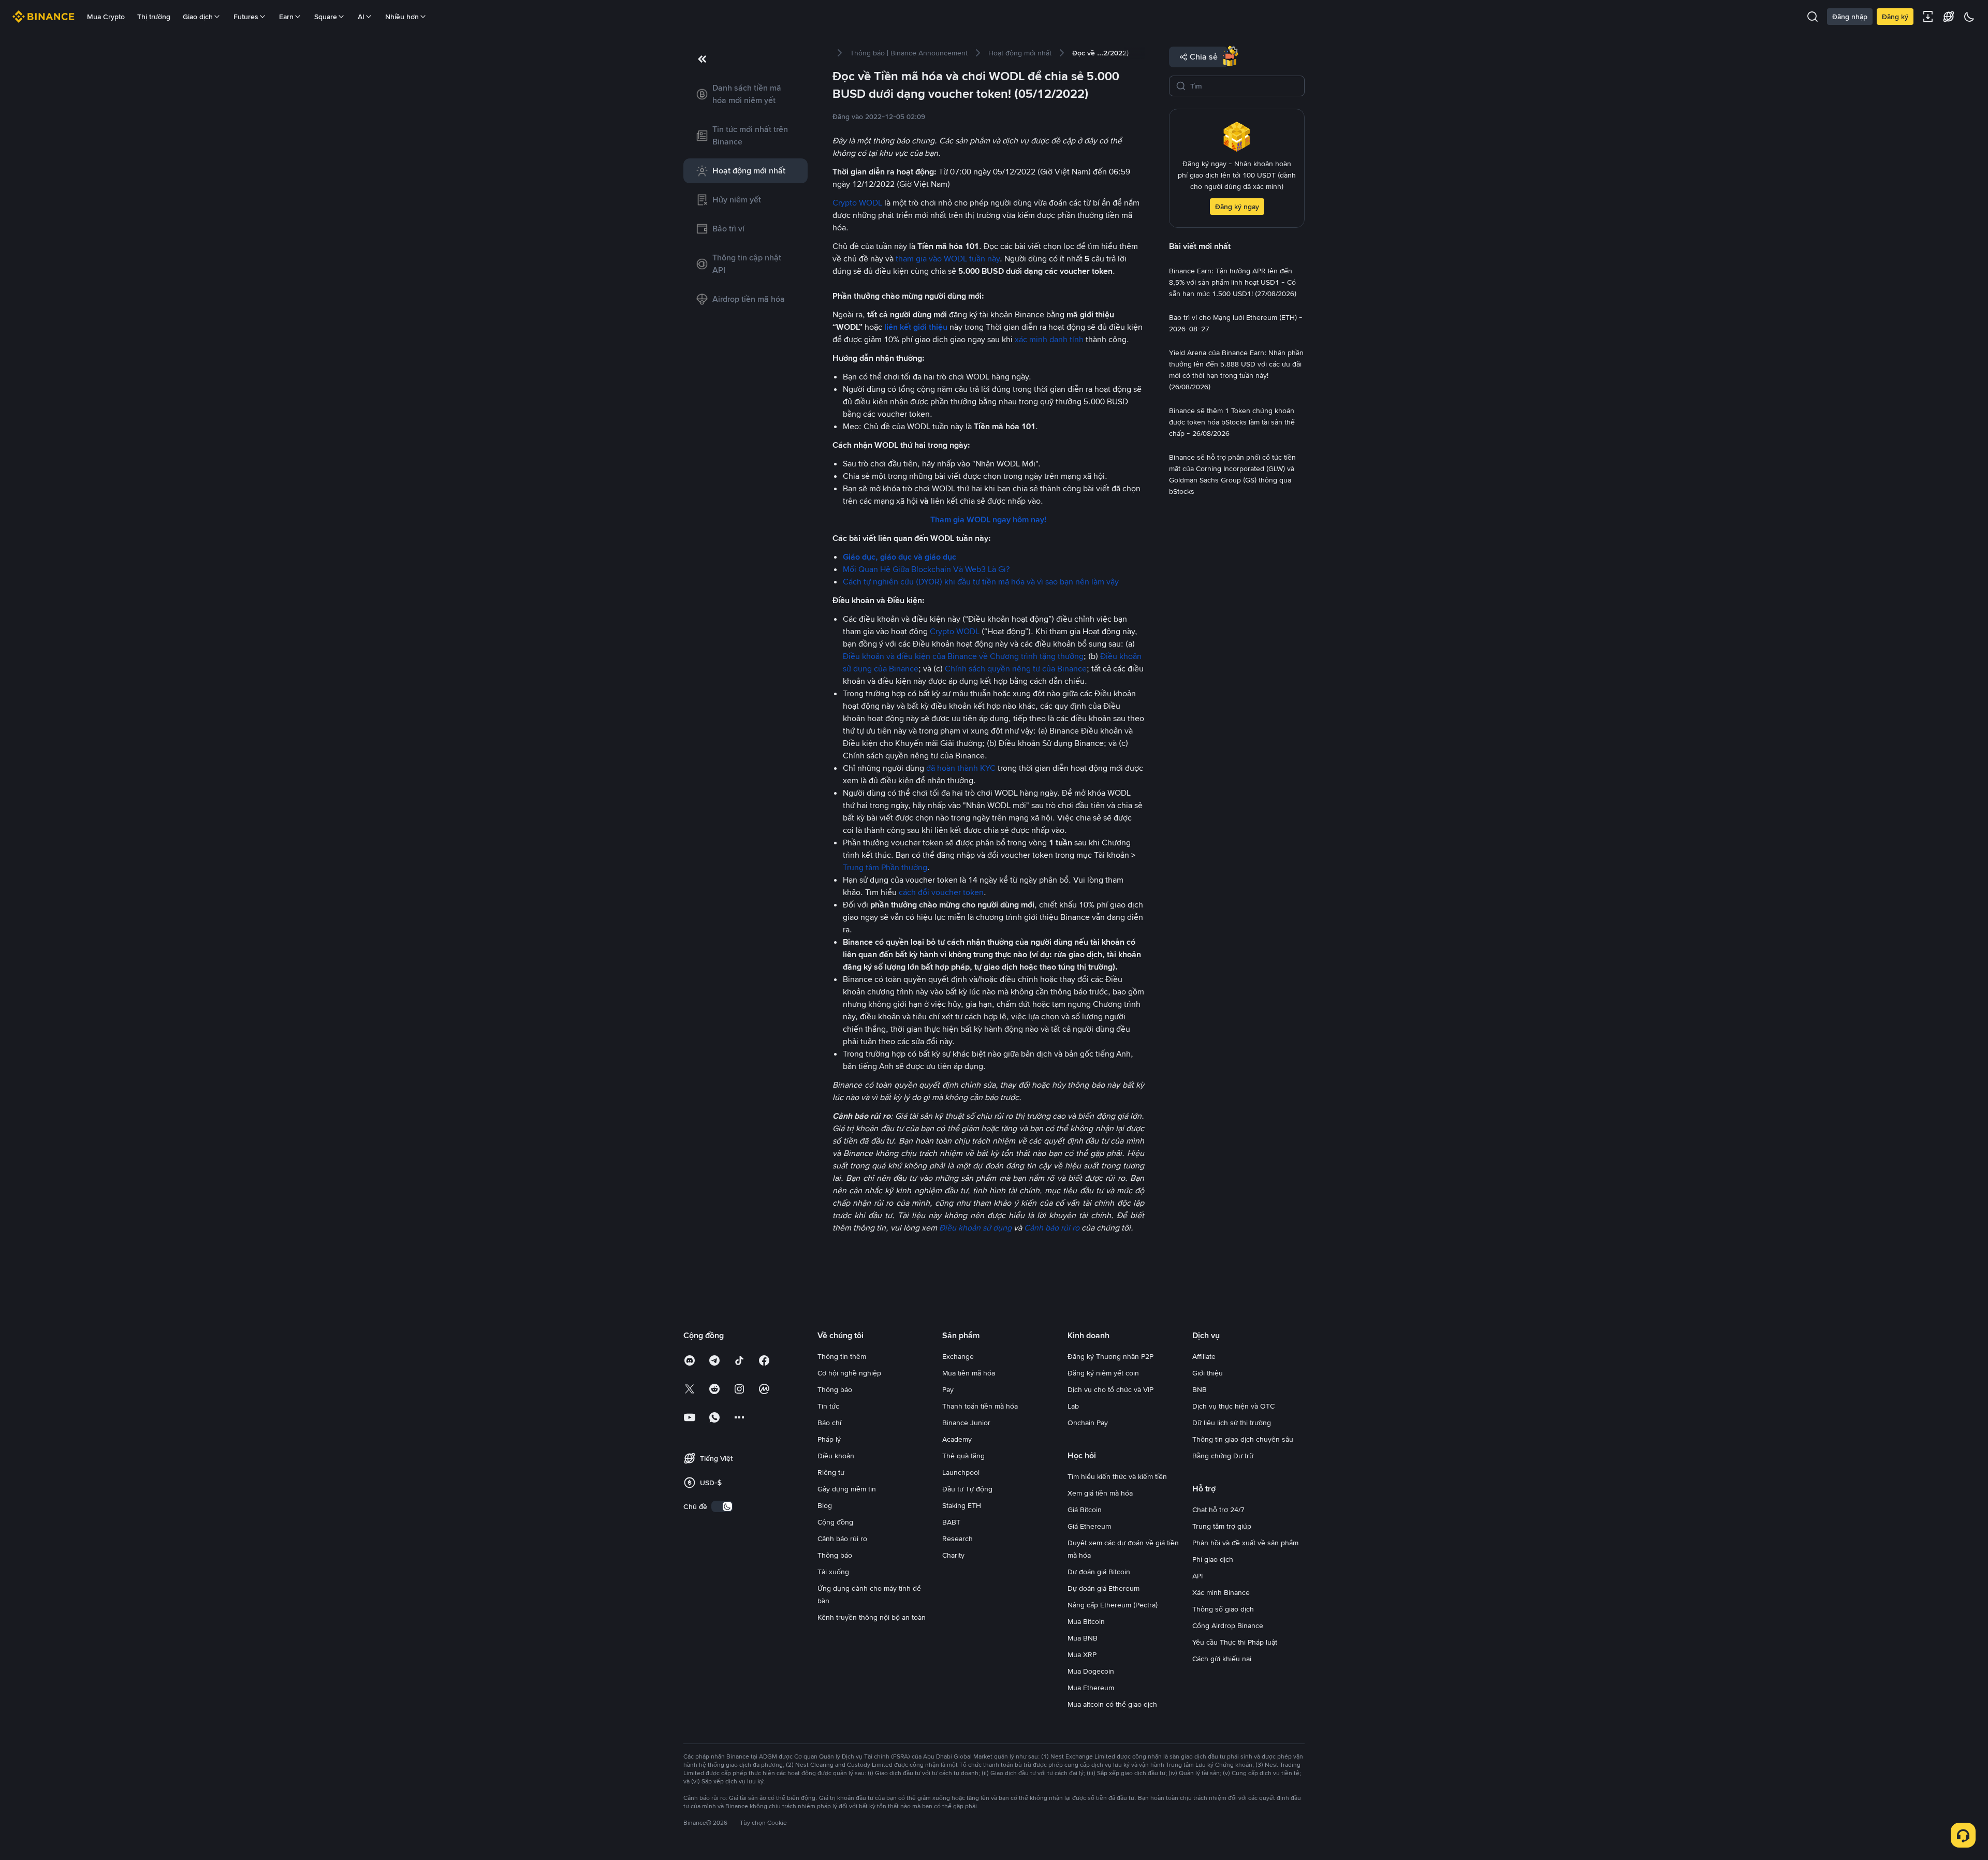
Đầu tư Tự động (967, 1489)
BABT (951, 1522)
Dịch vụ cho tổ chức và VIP (1110, 1389)
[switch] (722, 1506)
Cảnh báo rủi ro (842, 1539)
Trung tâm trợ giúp (1222, 1526)
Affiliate (1204, 1356)
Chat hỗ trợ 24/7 (1218, 1510)
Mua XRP (1082, 1654)
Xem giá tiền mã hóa (1100, 1493)
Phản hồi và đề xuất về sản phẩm (1245, 1543)
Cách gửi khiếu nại (1222, 1659)
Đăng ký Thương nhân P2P (1110, 1356)
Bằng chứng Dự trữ (1223, 1456)
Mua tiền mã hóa (969, 1373)
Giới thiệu (1208, 1373)
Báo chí (829, 1423)
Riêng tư (831, 1472)
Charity (953, 1555)
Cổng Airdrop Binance (1228, 1625)
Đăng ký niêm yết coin (1103, 1373)
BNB (1200, 1389)
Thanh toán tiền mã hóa (980, 1406)
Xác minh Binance (1221, 1592)
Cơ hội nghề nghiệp (849, 1373)
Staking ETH (962, 1505)
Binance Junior (966, 1423)
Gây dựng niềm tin (847, 1489)
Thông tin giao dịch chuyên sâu (1243, 1439)
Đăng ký (1895, 17)
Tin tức (828, 1406)
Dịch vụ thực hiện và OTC (1233, 1406)
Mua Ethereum (1091, 1688)
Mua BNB (1083, 1638)
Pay (948, 1389)
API (1197, 1576)
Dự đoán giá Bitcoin (1099, 1572)
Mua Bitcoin (1086, 1621)
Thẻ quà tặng (963, 1456)
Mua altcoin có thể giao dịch (1112, 1704)
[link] (745, 94)
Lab (1073, 1406)
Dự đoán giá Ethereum (1103, 1588)
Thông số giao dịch (1223, 1609)
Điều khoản (836, 1456)
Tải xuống (833, 1572)
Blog (825, 1505)
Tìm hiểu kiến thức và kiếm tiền (1117, 1476)
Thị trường (154, 17)
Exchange (958, 1356)
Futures (246, 17)
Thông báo (835, 1389)
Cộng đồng (835, 1522)
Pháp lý (829, 1439)
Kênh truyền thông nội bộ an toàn (872, 1617)
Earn (286, 17)
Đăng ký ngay (1237, 207)
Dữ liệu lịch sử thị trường (1232, 1423)
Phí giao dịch (1213, 1559)
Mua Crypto (106, 17)
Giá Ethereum (1089, 1526)
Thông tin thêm (842, 1356)
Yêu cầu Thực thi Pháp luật (1235, 1642)
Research (958, 1539)
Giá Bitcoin (1085, 1510)
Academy (957, 1439)
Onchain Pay (1088, 1423)
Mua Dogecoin (1091, 1671)
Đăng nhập (1850, 17)
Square (326, 17)
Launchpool (961, 1472)
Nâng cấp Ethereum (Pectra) (1113, 1605)
